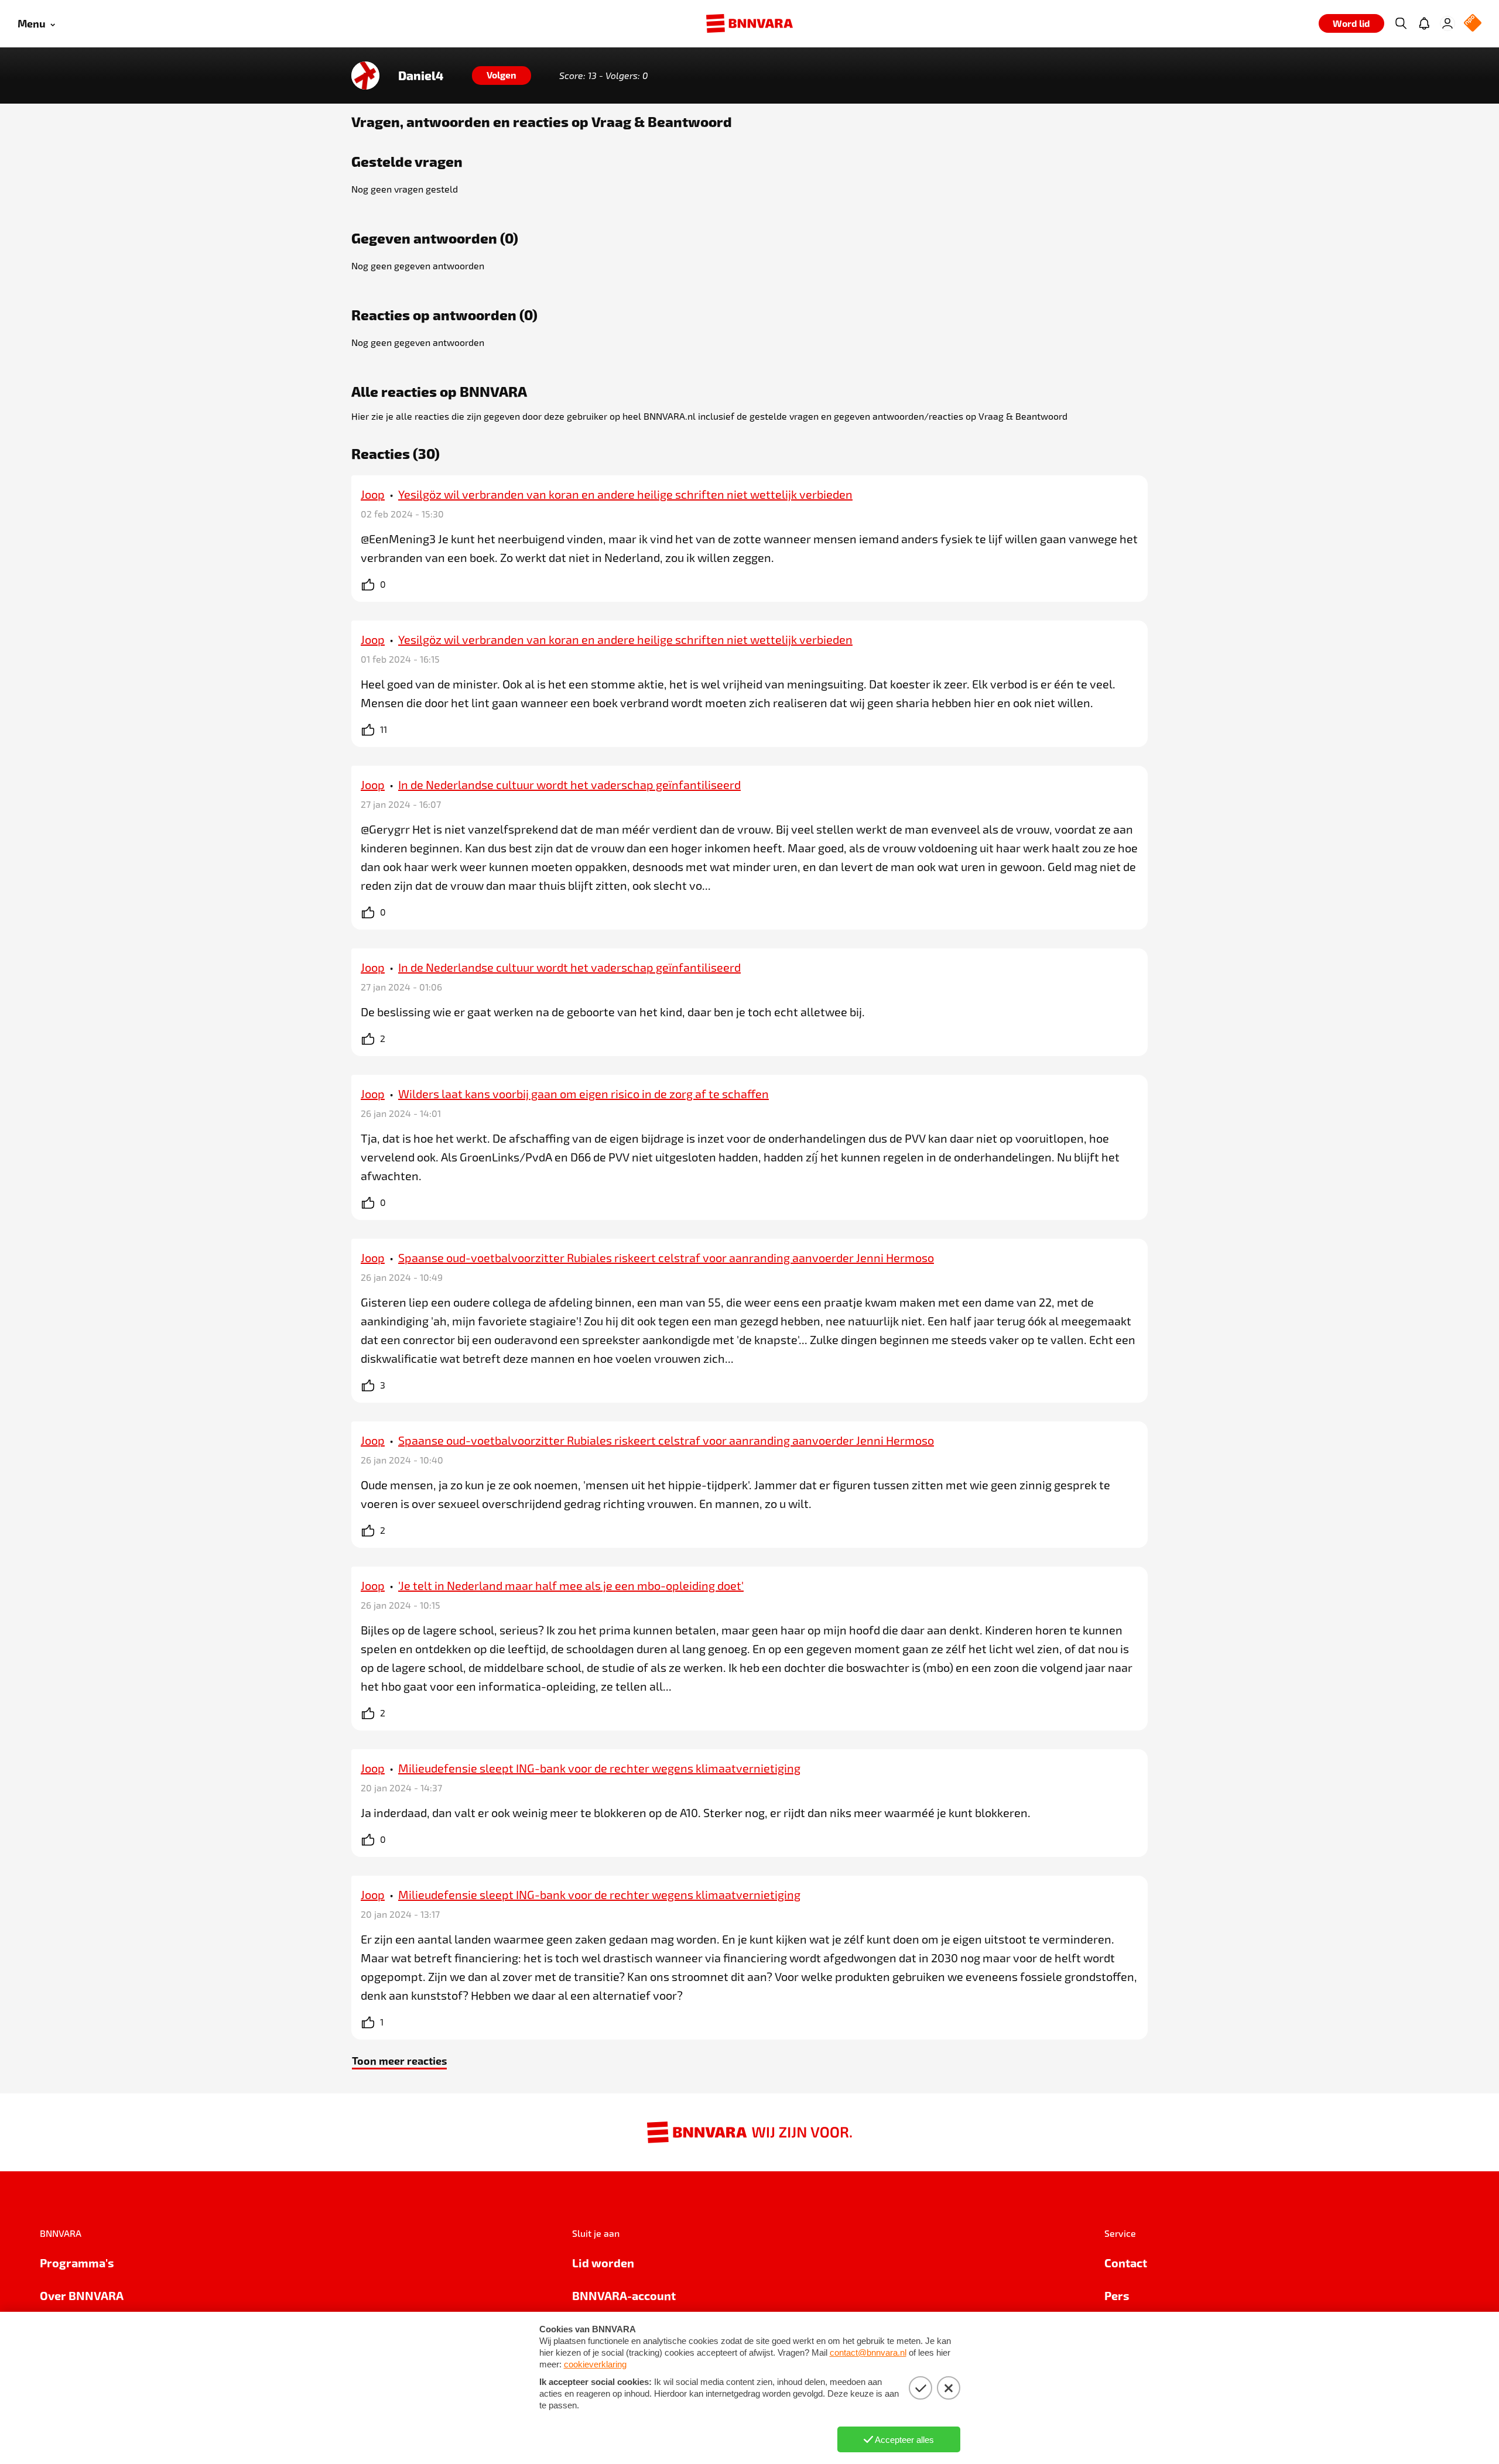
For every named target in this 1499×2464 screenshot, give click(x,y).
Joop (373, 494)
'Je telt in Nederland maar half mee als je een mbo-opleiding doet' (571, 1585)
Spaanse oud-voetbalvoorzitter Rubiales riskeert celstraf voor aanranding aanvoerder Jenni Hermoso (666, 1257)
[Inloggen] (1447, 23)
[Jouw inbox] (1424, 23)
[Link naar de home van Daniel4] (365, 76)
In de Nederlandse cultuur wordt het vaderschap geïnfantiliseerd (569, 784)
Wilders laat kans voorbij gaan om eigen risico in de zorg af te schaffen (583, 1094)
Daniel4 (421, 76)
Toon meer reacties (399, 2060)
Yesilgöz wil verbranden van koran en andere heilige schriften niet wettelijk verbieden (625, 494)
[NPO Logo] (1473, 24)
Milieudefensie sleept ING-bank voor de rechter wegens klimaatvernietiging (599, 1768)
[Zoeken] (1401, 23)
